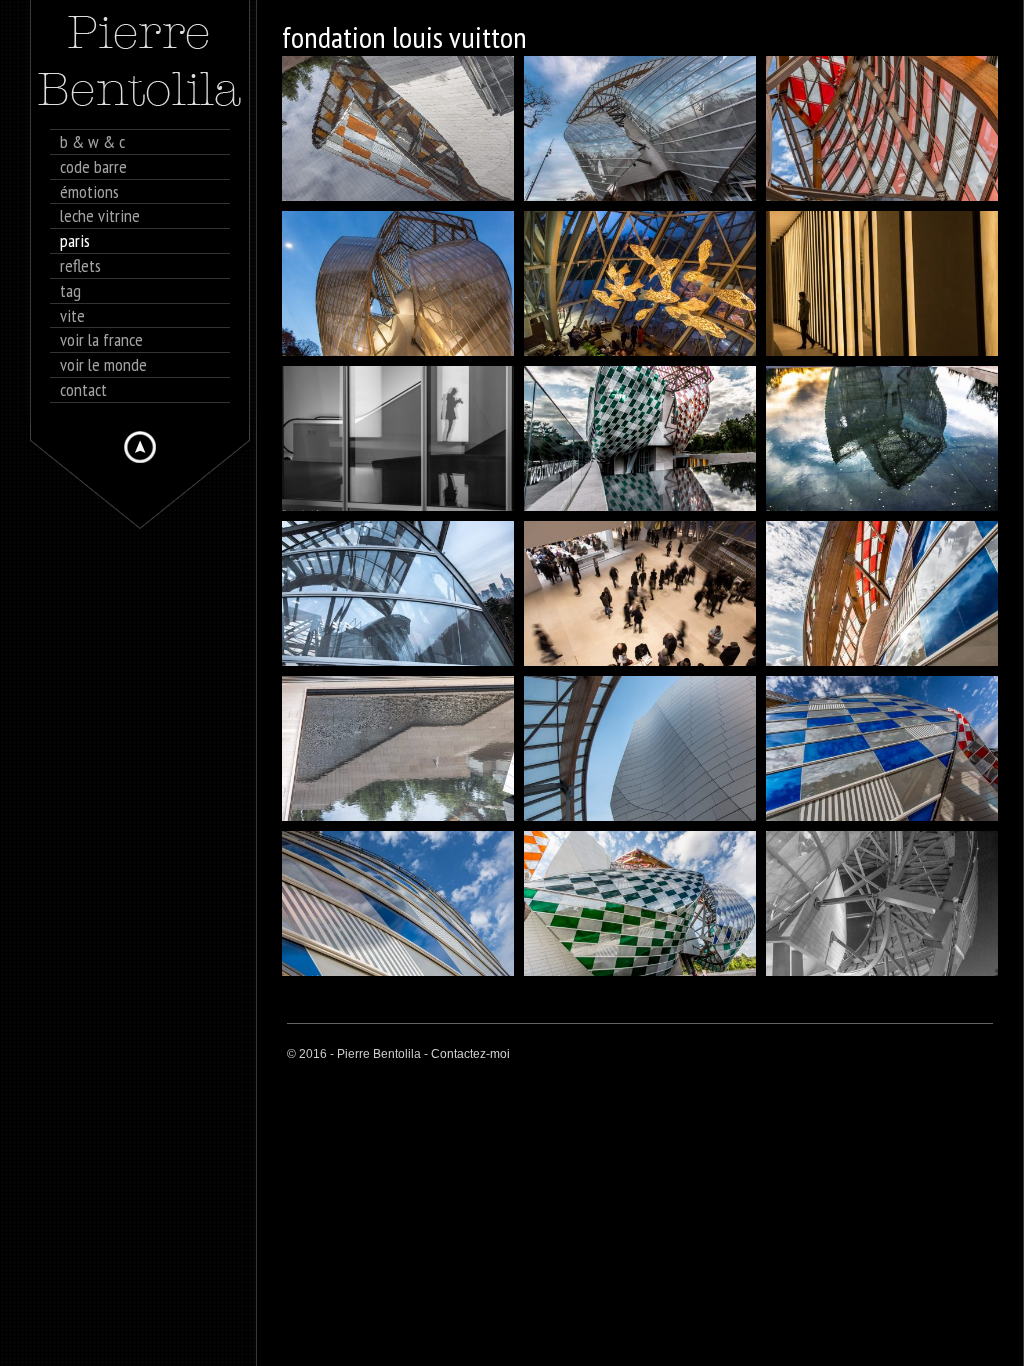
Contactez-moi (470, 1054)
